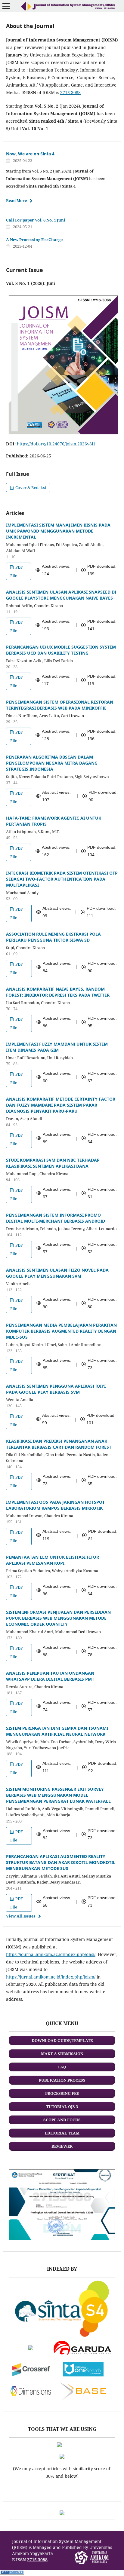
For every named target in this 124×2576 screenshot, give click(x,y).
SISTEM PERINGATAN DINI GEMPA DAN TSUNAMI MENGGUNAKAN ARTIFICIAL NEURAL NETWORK (57, 1731)
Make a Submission (62, 2054)
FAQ (62, 2067)
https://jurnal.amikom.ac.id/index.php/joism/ (51, 1977)
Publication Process (62, 2080)
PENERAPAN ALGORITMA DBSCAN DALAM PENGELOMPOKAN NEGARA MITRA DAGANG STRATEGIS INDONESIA (52, 763)
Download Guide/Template (62, 2040)
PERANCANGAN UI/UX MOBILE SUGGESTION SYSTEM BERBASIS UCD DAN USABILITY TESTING (61, 650)
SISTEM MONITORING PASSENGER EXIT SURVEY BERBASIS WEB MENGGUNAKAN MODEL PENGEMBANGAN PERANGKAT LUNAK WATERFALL (58, 1795)
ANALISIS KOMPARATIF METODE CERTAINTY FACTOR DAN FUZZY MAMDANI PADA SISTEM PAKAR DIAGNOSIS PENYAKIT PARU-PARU (61, 1105)
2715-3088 (70, 92)
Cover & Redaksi (30, 487)
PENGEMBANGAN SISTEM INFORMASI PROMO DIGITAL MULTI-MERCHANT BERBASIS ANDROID (56, 1218)
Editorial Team (62, 2133)
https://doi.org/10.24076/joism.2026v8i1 (56, 444)
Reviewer (62, 2146)
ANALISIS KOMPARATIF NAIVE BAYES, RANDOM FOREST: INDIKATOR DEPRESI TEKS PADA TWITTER (58, 992)
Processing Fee (62, 2093)
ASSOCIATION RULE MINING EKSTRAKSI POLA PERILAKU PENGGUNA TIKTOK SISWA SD (53, 937)
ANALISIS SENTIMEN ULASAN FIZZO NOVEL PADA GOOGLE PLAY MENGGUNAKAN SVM (57, 1273)
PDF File (17, 571)
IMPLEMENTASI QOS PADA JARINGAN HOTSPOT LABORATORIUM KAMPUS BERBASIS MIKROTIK (55, 1505)
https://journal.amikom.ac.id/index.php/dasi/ (51, 1954)
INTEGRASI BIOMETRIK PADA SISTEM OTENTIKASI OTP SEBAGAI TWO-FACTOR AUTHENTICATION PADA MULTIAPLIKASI (62, 879)
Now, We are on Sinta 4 (30, 154)
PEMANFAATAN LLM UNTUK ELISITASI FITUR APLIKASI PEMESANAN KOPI (53, 1560)
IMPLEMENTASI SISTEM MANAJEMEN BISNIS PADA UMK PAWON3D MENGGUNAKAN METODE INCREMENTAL (58, 531)
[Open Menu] (6, 6)
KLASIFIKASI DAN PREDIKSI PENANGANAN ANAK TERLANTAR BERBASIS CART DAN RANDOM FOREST (59, 1444)
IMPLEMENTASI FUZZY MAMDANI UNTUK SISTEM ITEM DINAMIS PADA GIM (57, 1047)
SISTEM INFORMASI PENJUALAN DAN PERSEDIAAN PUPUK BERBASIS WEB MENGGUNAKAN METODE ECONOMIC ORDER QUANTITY (58, 1618)
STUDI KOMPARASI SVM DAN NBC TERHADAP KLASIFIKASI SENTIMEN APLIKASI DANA (53, 1163)
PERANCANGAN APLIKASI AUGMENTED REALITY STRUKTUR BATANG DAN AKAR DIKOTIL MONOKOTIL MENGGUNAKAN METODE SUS (61, 1862)
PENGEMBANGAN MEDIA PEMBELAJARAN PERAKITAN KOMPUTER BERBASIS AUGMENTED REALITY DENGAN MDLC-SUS (61, 1331)
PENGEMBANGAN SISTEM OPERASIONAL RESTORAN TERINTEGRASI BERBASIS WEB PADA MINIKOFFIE (60, 705)
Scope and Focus (62, 2120)
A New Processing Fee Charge (34, 240)
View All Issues (21, 1916)
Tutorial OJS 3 (62, 2107)
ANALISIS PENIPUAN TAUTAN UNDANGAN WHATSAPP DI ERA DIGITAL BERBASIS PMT (50, 1676)
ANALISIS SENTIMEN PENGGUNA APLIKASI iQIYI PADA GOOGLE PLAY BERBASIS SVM (56, 1389)
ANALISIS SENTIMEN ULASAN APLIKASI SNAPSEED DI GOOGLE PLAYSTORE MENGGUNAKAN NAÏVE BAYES (61, 595)
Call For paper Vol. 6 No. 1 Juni (36, 220)
